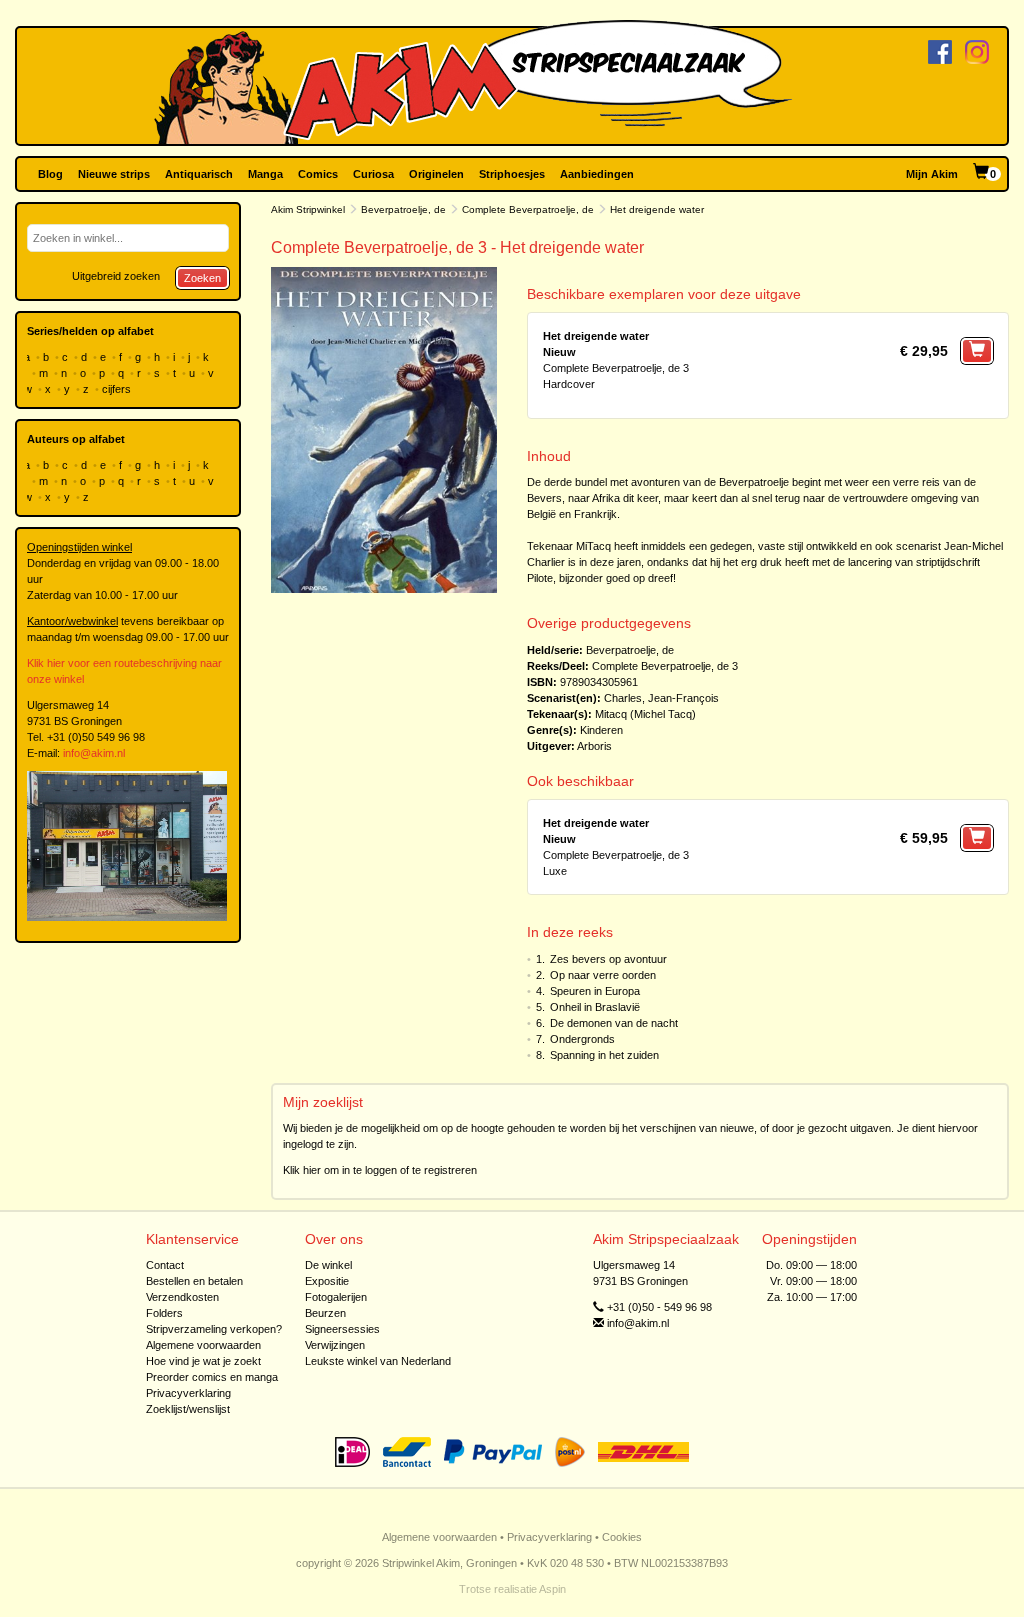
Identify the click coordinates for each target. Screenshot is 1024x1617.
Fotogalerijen (336, 1297)
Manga (265, 174)
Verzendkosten (182, 1297)
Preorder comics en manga (212, 1377)
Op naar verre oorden (603, 975)
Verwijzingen (335, 1345)
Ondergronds (582, 1039)
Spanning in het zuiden (604, 1055)
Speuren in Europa (595, 991)
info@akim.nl (94, 753)
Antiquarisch (199, 174)
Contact (165, 1265)
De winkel (328, 1265)
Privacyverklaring (188, 1393)
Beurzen (325, 1313)
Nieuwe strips (114, 174)
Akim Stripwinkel (308, 209)
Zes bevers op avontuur (608, 959)
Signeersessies (342, 1329)
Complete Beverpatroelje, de (528, 209)
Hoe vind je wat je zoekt (203, 1361)
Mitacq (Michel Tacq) (645, 714)
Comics (318, 174)
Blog (50, 174)
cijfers (118, 389)
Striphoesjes (512, 174)
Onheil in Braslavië (595, 1007)
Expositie (327, 1281)
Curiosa (373, 174)
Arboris (594, 746)
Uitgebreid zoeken (116, 276)
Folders (164, 1313)
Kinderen (601, 730)
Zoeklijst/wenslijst (188, 1409)
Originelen (436, 174)
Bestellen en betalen (194, 1281)
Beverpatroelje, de (403, 209)
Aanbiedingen (597, 174)
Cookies (622, 1537)
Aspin (552, 1589)
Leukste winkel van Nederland (378, 1361)
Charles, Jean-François (661, 698)
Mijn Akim (932, 174)
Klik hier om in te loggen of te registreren (380, 1170)
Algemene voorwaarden (203, 1345)
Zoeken (202, 278)
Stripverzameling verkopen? (214, 1329)
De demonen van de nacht (614, 1023)
